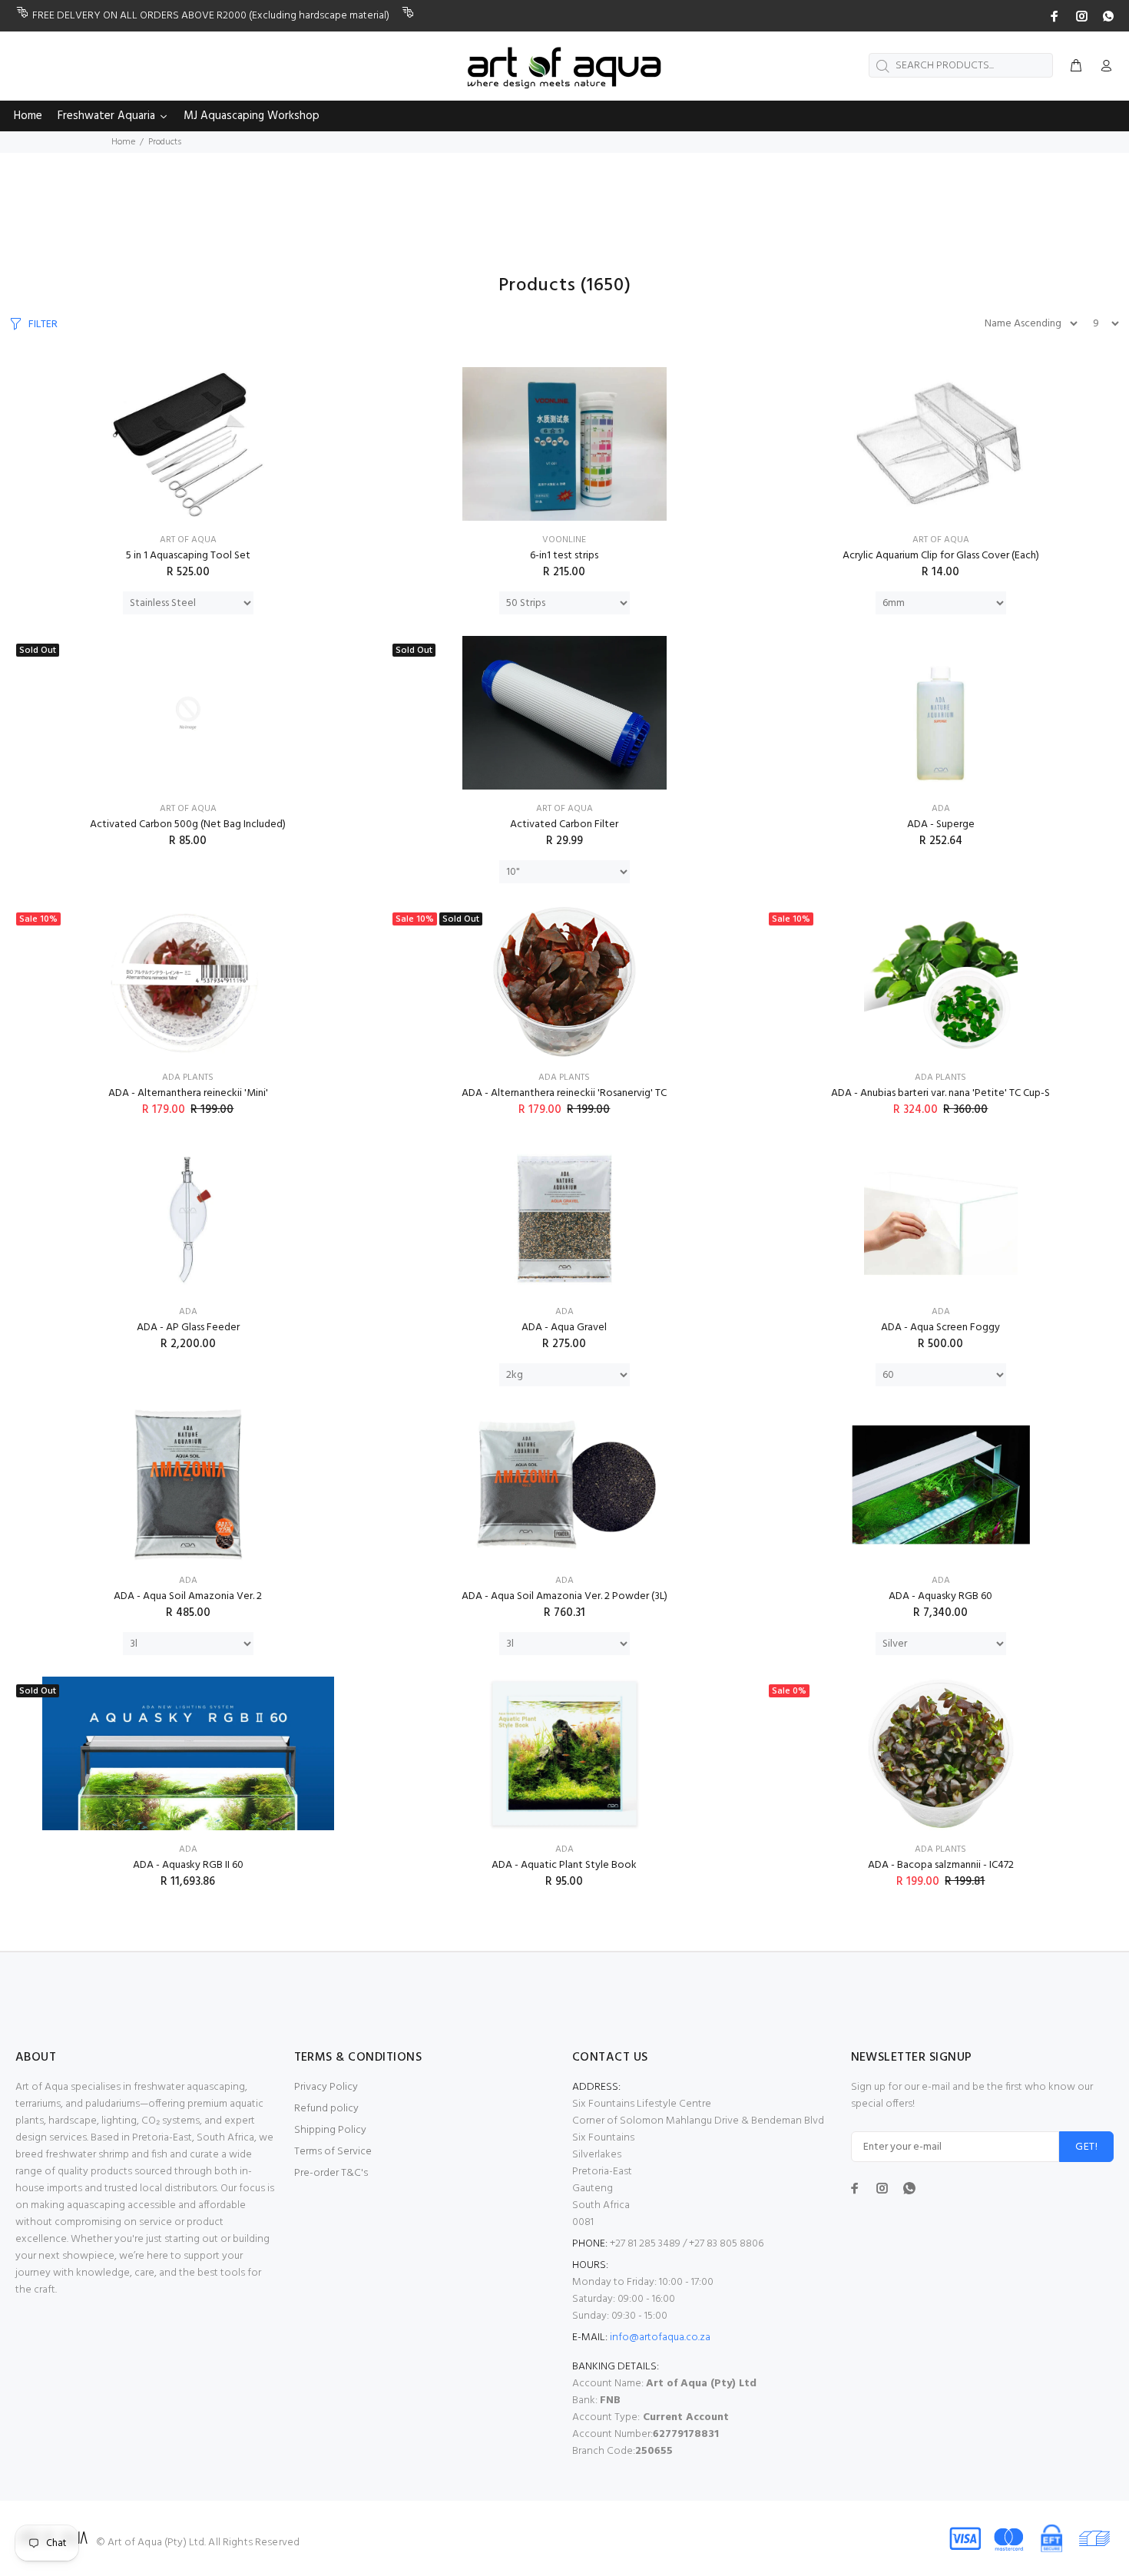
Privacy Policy (326, 2087)
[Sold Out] (188, 713)
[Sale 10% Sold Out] (564, 982)
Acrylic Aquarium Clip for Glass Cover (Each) (941, 556)
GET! (1086, 2147)
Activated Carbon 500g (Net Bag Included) (188, 824)
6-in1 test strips (564, 556)
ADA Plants (188, 1078)
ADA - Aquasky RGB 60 (940, 1596)
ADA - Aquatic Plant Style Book (564, 1865)
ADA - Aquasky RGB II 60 (188, 1865)
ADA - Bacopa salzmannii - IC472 (941, 1865)
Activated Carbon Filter (564, 824)
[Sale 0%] (941, 1753)
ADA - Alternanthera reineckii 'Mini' (188, 1093)
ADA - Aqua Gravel (564, 1328)
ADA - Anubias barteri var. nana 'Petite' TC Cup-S (940, 1093)
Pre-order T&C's (331, 2173)
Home (123, 142)
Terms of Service (333, 2152)
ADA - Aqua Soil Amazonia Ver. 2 (188, 1596)
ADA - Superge (941, 824)
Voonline (564, 540)
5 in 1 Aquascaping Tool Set (188, 556)
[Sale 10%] (188, 982)
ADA (941, 809)
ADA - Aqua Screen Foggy (940, 1328)
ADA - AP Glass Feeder (188, 1328)
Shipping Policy (330, 2130)
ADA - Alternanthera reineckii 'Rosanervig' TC (564, 1093)
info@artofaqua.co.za (660, 2338)
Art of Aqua (188, 540)
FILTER (43, 324)
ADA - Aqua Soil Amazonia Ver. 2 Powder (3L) (564, 1596)
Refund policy (326, 2109)
